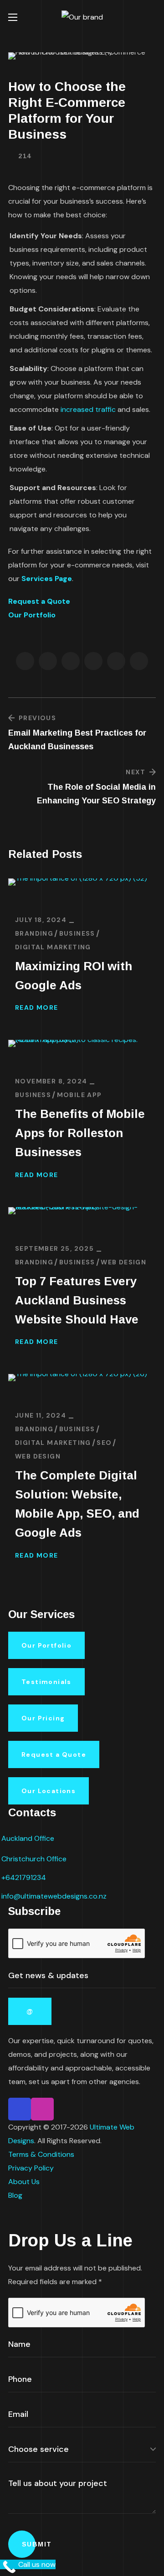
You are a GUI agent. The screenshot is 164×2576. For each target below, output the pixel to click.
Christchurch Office (34, 1859)
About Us (24, 2182)
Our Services (41, 1614)
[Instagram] (42, 2109)
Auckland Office (28, 1838)
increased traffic (88, 409)
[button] (152, 17)
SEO (104, 1443)
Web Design (123, 1262)
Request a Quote (39, 601)
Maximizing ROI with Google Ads (74, 976)
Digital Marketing (53, 947)
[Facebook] (20, 2109)
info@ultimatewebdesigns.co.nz (54, 1896)
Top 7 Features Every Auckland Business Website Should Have (77, 1300)
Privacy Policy (31, 2168)
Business (77, 933)
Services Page (47, 579)
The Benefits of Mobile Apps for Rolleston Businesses (80, 1133)
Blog (15, 2195)
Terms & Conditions (41, 2154)
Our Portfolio (32, 615)
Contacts (32, 1812)
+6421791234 (24, 1877)
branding (34, 933)
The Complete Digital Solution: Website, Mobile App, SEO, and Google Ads (77, 1504)
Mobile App (79, 1095)
